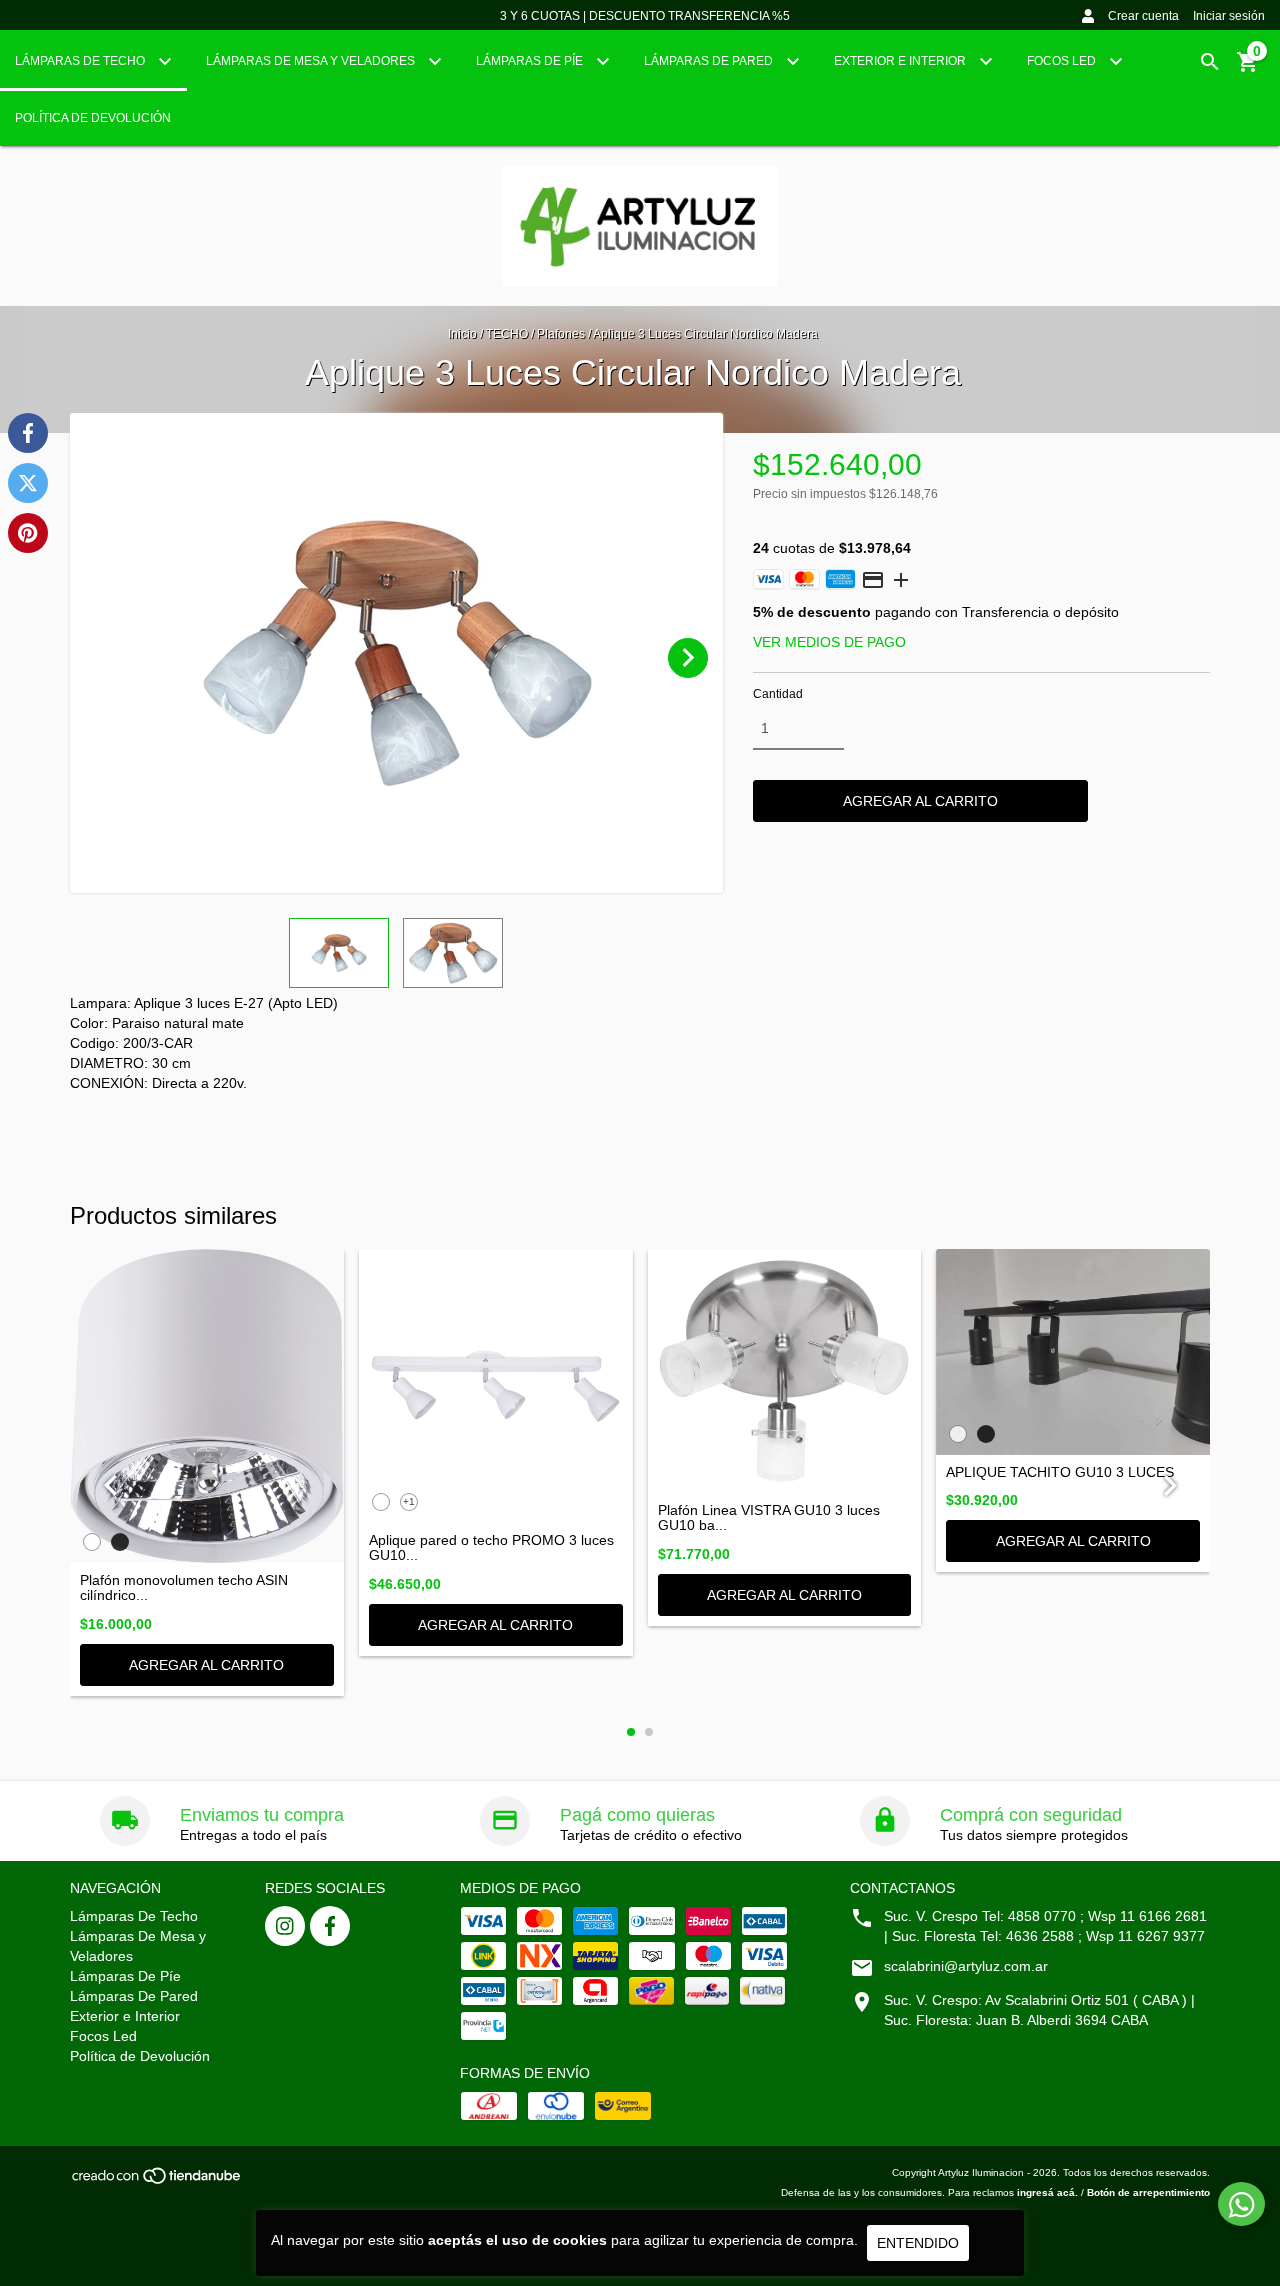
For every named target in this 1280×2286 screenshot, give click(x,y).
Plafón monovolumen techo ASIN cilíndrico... (184, 1588)
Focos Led (1063, 61)
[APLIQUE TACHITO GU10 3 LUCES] (1073, 1351)
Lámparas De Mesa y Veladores (312, 61)
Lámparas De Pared (710, 61)
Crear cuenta (1143, 16)
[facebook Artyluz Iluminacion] (330, 1926)
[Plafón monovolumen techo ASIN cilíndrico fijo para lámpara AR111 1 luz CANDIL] (207, 1406)
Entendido (918, 2243)
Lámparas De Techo (81, 61)
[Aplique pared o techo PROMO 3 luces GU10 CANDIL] (496, 1386)
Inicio (462, 334)
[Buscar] (1210, 62)
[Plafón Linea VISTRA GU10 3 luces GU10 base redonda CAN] (785, 1371)
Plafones (561, 334)
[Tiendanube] (157, 2182)
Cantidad (778, 694)
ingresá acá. (1047, 2192)
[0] (1248, 69)
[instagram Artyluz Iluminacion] (285, 1926)
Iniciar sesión (1229, 16)
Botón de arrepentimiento (1148, 2192)
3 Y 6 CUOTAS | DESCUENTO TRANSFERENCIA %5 (645, 16)
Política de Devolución (93, 118)
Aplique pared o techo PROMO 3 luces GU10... (491, 1548)
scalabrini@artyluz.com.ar (966, 1966)
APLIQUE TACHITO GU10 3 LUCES (1060, 1472)
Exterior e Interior (901, 61)
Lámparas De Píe (531, 61)
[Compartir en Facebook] (28, 433)
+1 (409, 1501)
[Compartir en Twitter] (28, 483)
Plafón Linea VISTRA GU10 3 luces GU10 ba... (769, 1518)
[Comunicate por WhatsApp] (1241, 2204)
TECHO (507, 334)
